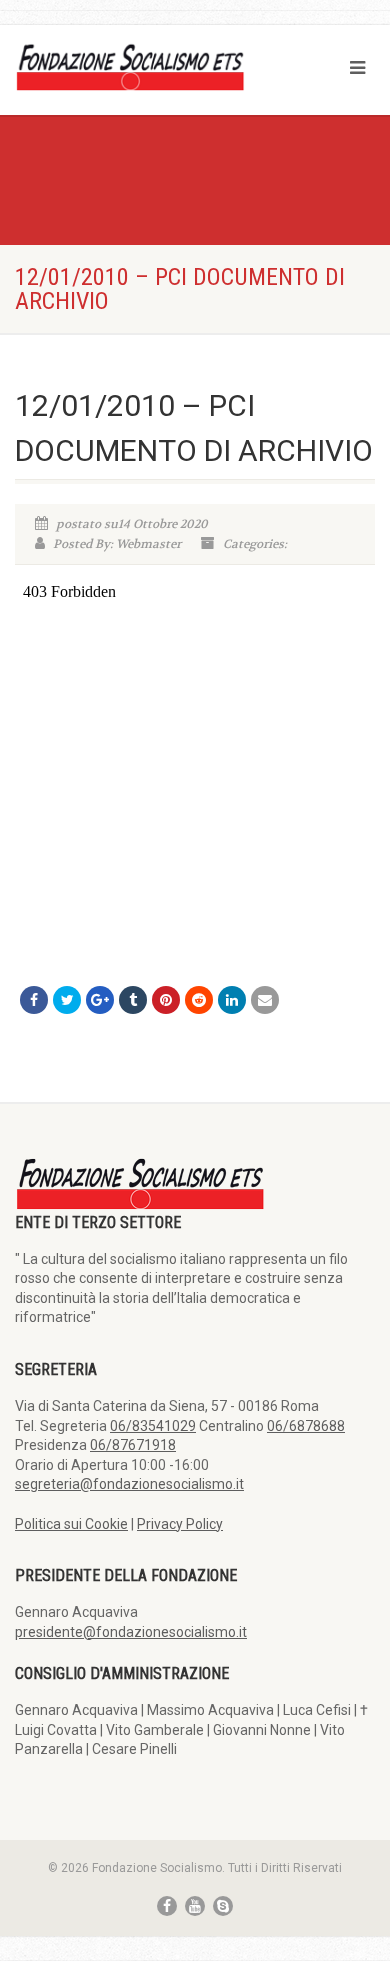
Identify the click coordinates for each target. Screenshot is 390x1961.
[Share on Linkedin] (232, 1000)
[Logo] (130, 66)
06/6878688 (306, 1426)
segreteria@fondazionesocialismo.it (129, 1484)
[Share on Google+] (100, 1000)
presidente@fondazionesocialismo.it (131, 1632)
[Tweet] (67, 1000)
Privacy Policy (180, 1524)
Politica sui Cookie (71, 1524)
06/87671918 (133, 1445)
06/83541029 (153, 1426)
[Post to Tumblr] (133, 1000)
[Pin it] (166, 1000)
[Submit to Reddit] (199, 1000)
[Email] (265, 1000)
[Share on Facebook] (34, 1000)
